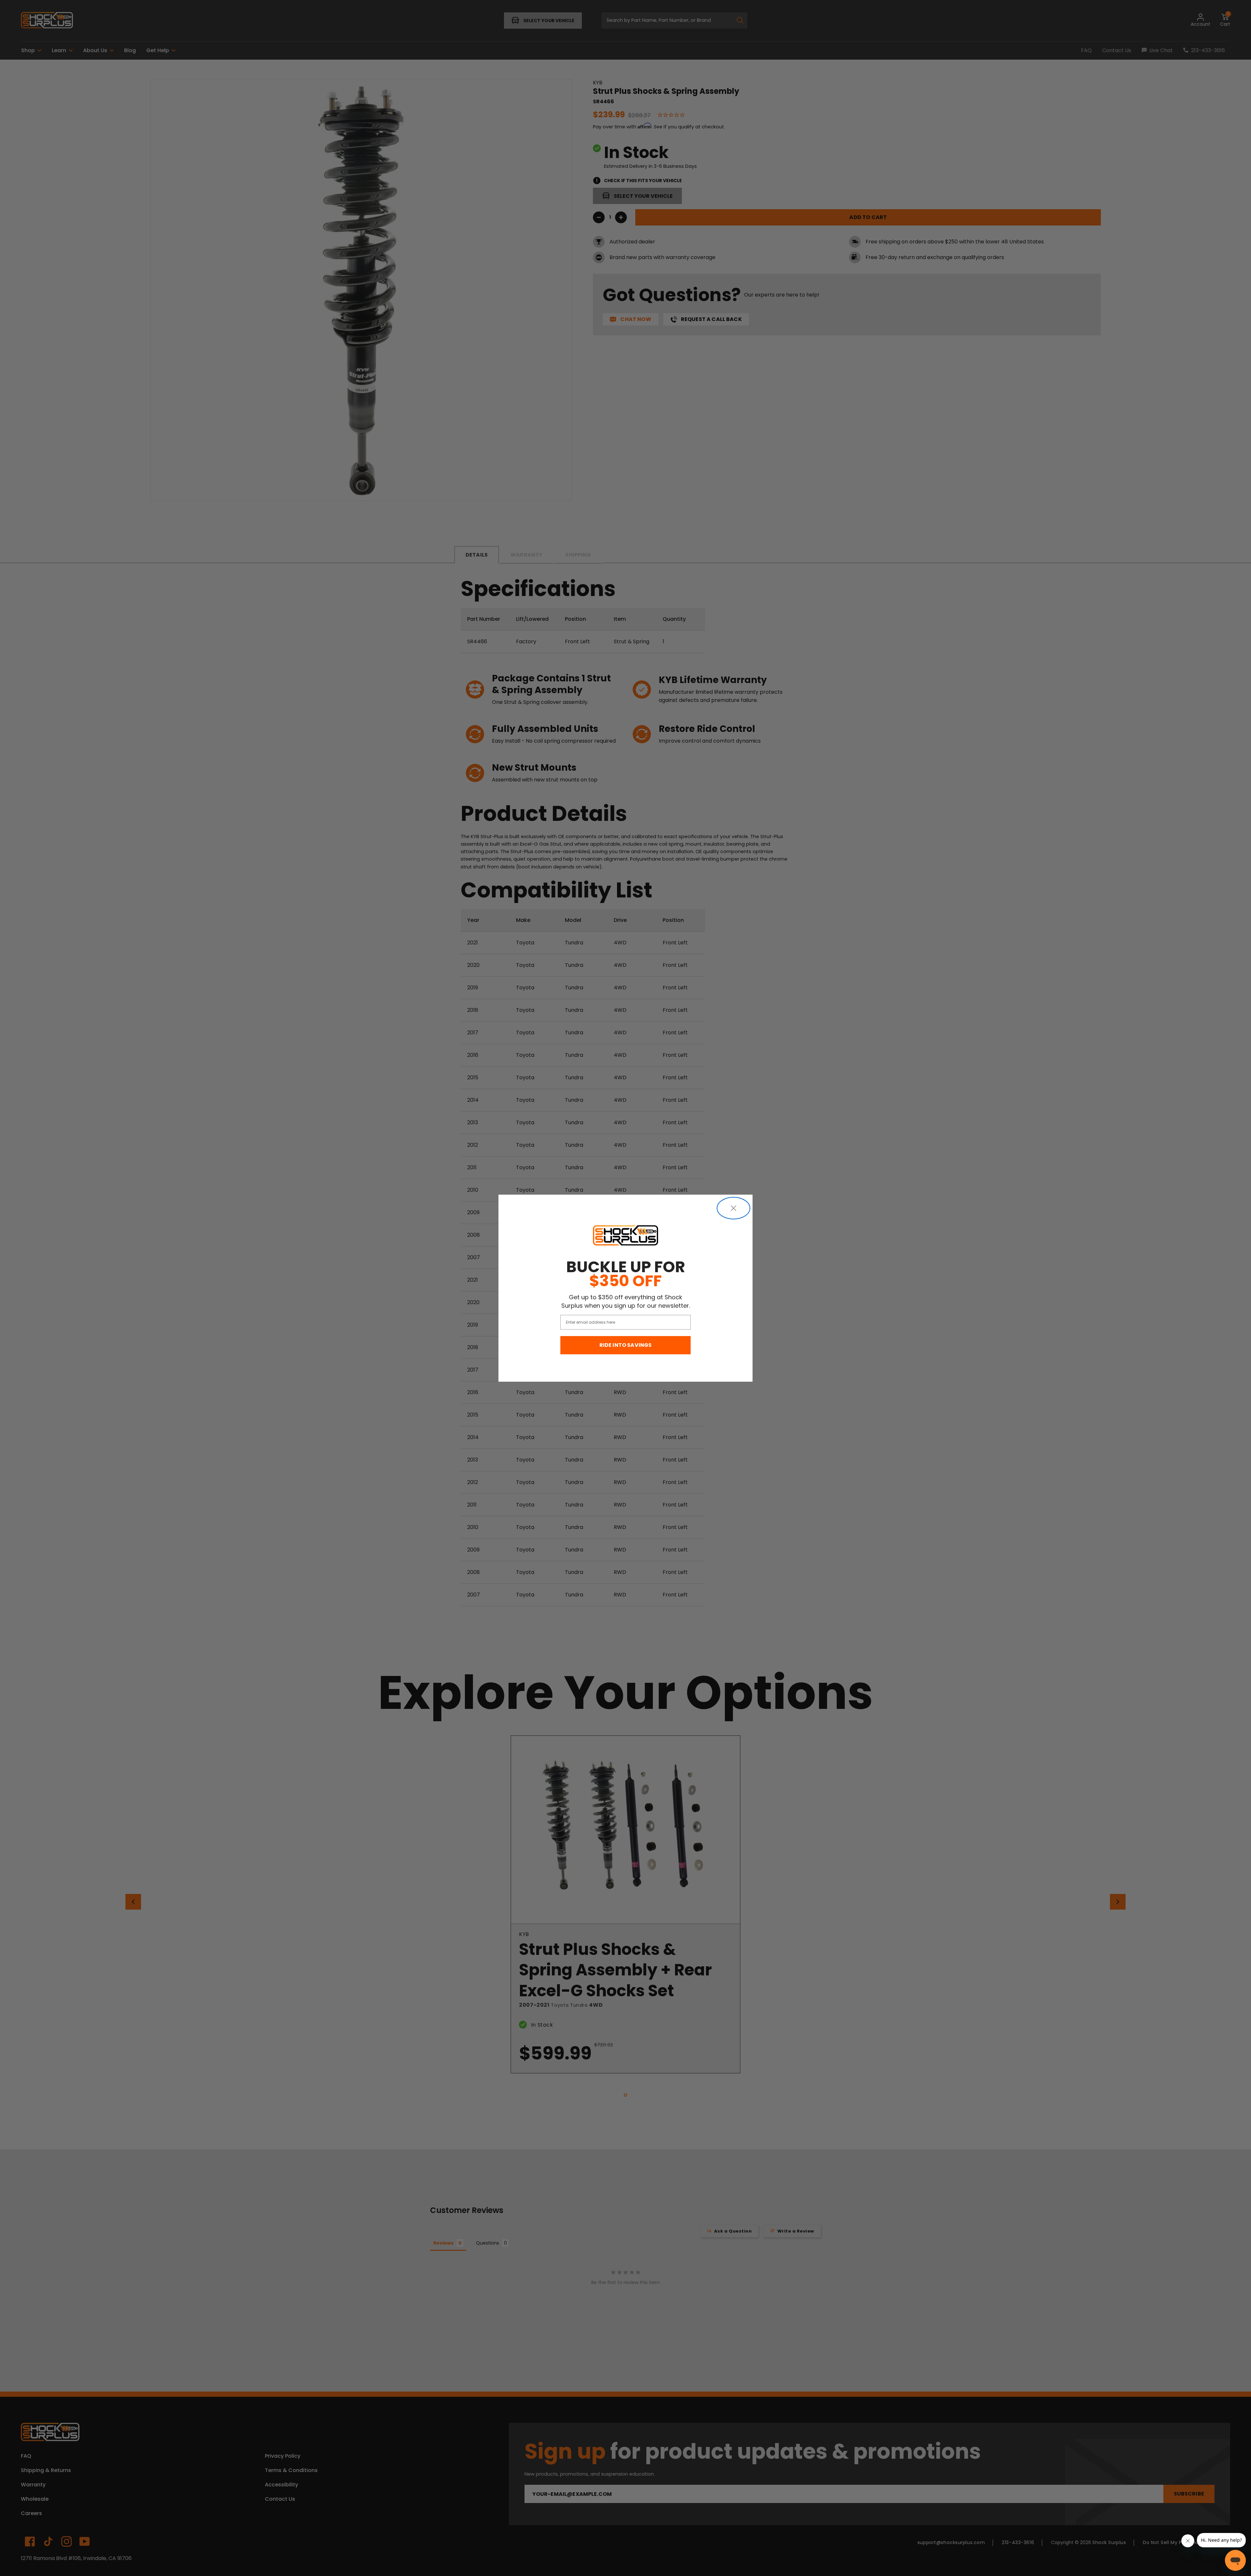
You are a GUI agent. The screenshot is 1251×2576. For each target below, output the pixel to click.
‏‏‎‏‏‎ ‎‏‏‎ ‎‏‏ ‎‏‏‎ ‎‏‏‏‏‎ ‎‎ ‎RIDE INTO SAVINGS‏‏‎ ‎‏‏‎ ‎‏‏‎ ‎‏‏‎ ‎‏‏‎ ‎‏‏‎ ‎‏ (626, 1345)
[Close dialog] (733, 1208)
